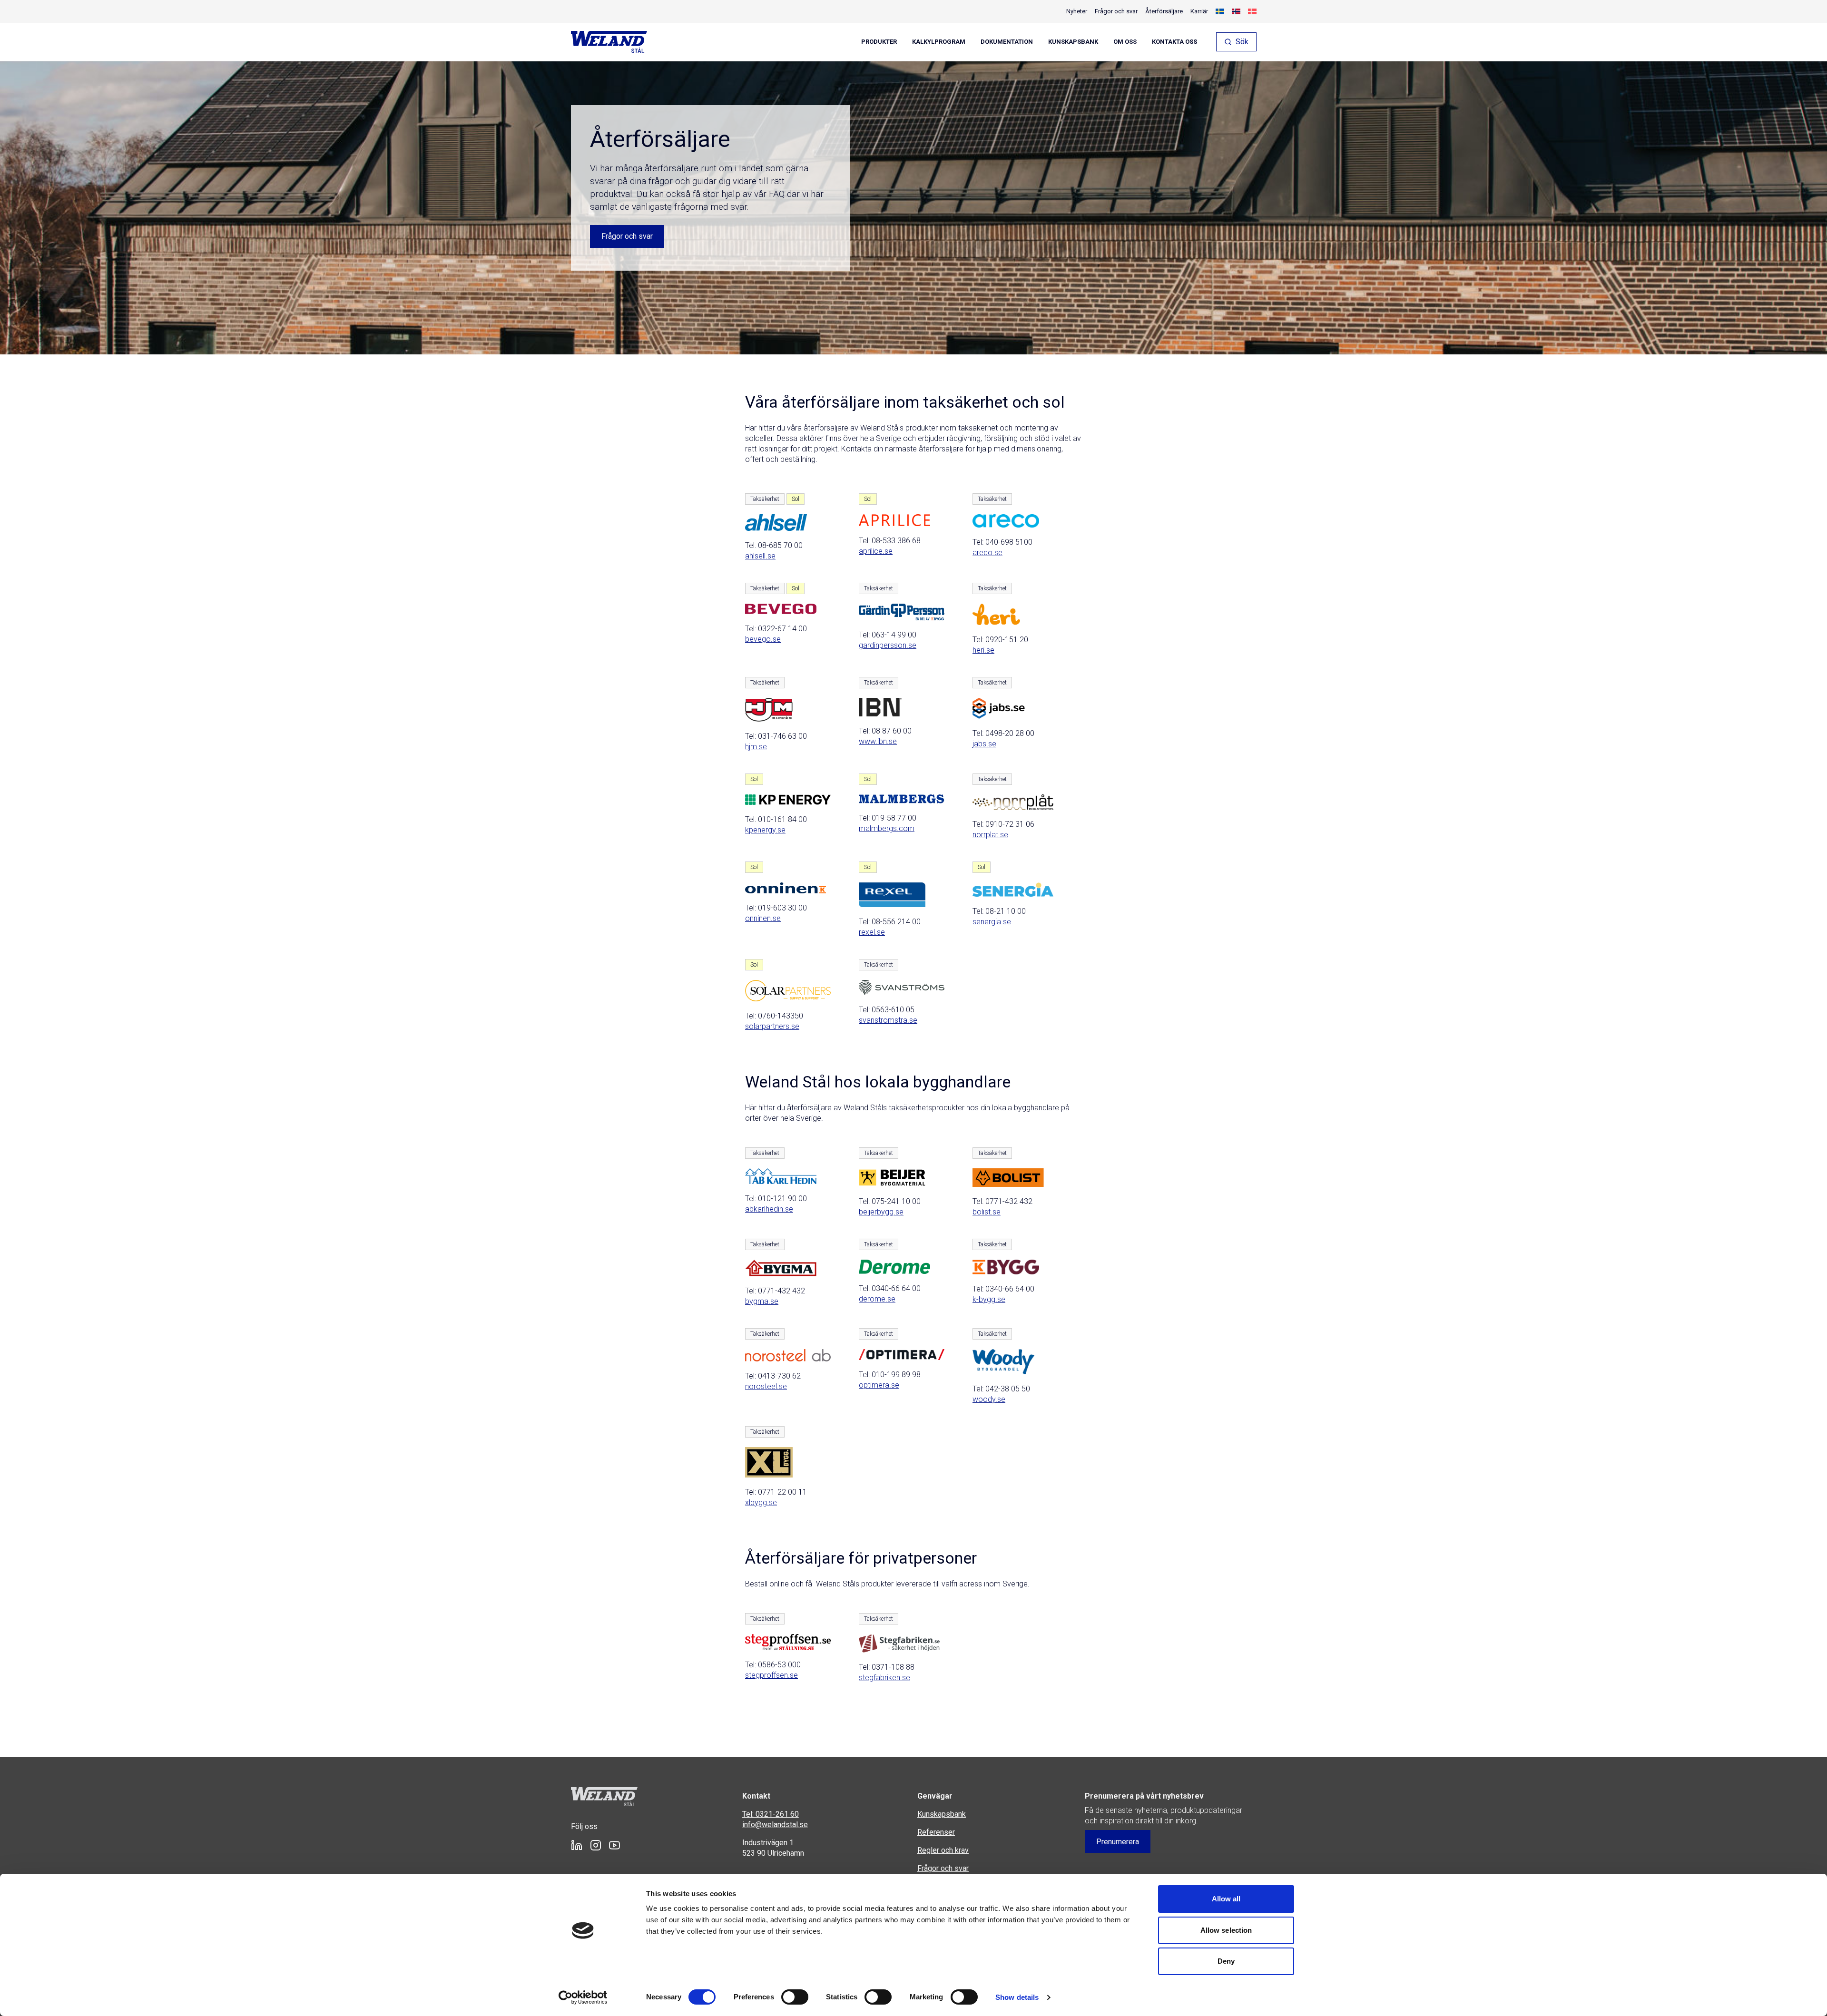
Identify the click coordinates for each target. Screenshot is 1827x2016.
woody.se (989, 1399)
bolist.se (987, 1212)
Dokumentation (1007, 42)
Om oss (1125, 42)
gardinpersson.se (888, 645)
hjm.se (756, 747)
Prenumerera (1118, 1842)
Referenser (936, 1832)
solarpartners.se (772, 1026)
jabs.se (984, 744)
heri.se (983, 650)
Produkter (879, 42)
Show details (1017, 1997)
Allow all (1226, 1899)
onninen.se (763, 918)
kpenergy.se (765, 830)
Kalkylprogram (939, 42)
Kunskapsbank (1073, 42)
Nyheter (1077, 11)
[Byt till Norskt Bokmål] (1236, 11)
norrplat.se (990, 835)
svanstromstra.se (888, 1020)
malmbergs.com (887, 828)
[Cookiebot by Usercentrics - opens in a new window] (583, 1997)
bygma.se (762, 1301)
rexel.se (872, 932)
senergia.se (992, 922)
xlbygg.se (761, 1502)
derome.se (877, 1299)
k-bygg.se (989, 1299)
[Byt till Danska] (1252, 11)
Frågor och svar (1116, 11)
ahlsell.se (760, 556)
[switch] (795, 1997)
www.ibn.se (878, 741)
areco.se (987, 553)
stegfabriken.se (884, 1678)
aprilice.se (876, 551)
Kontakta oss (1174, 42)
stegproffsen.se (771, 1675)
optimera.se (879, 1385)
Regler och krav (943, 1850)
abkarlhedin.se (769, 1209)
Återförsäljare (1164, 11)
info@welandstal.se (775, 1825)
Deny (1226, 1961)
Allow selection (1226, 1930)
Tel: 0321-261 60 (771, 1814)
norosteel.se (766, 1386)
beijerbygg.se (881, 1212)
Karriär (1199, 11)
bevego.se (763, 639)
